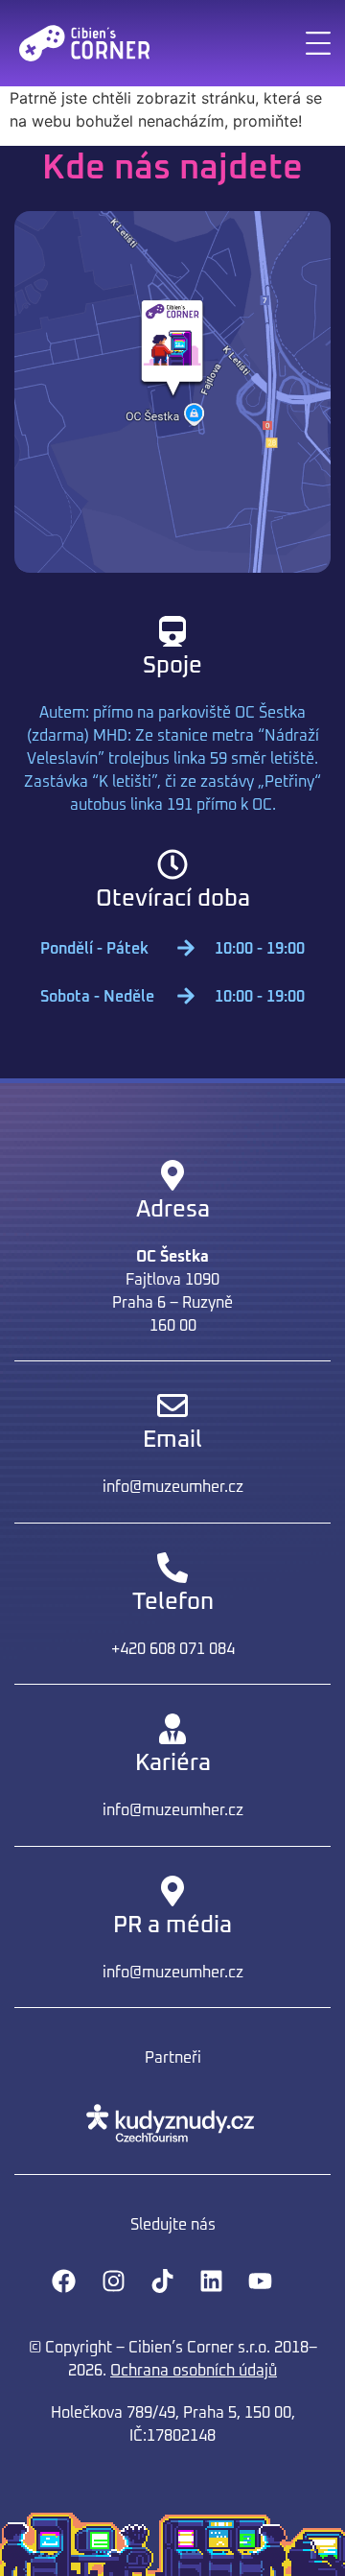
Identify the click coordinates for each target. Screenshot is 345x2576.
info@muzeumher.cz (173, 1487)
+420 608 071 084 (173, 1649)
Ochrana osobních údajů (194, 2371)
